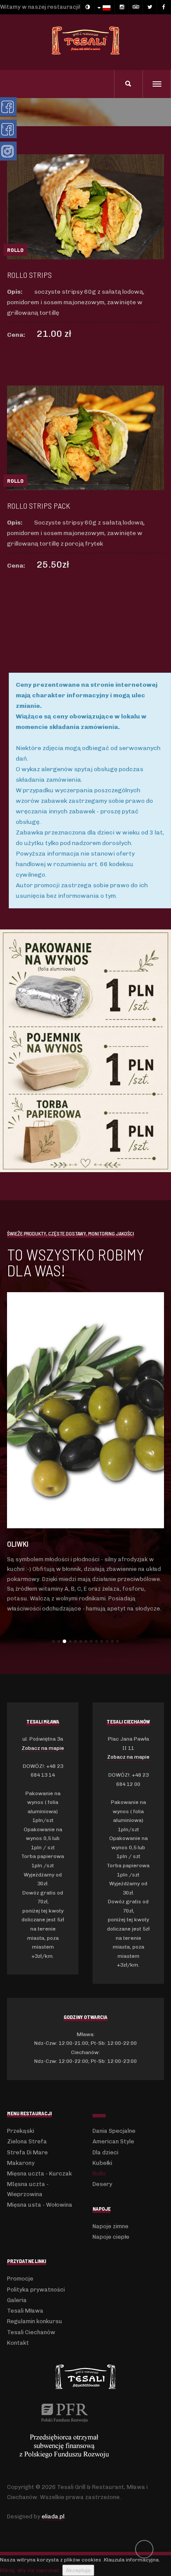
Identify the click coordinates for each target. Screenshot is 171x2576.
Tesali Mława (25, 2311)
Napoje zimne (110, 2226)
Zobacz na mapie (43, 1748)
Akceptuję (78, 2570)
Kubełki (102, 2163)
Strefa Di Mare (27, 2152)
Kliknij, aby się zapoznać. (30, 2570)
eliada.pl (53, 2516)
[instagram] (121, 7)
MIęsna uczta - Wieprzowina (28, 2189)
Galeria (17, 2300)
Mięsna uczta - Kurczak (39, 2173)
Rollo (99, 2173)
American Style (113, 2141)
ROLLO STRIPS (29, 275)
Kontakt (18, 2343)
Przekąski (21, 2131)
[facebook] (164, 7)
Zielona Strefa (27, 2141)
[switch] (87, 7)
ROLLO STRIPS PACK (39, 506)
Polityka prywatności (36, 2290)
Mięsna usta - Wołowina (40, 2205)
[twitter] (150, 7)
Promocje (20, 2279)
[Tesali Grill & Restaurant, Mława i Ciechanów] (85, 40)
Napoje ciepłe (111, 2237)
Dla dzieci (105, 2152)
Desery (102, 2184)
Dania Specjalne (114, 2131)
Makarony (21, 2163)
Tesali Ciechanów (31, 2332)
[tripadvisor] (135, 7)
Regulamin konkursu (35, 2321)
